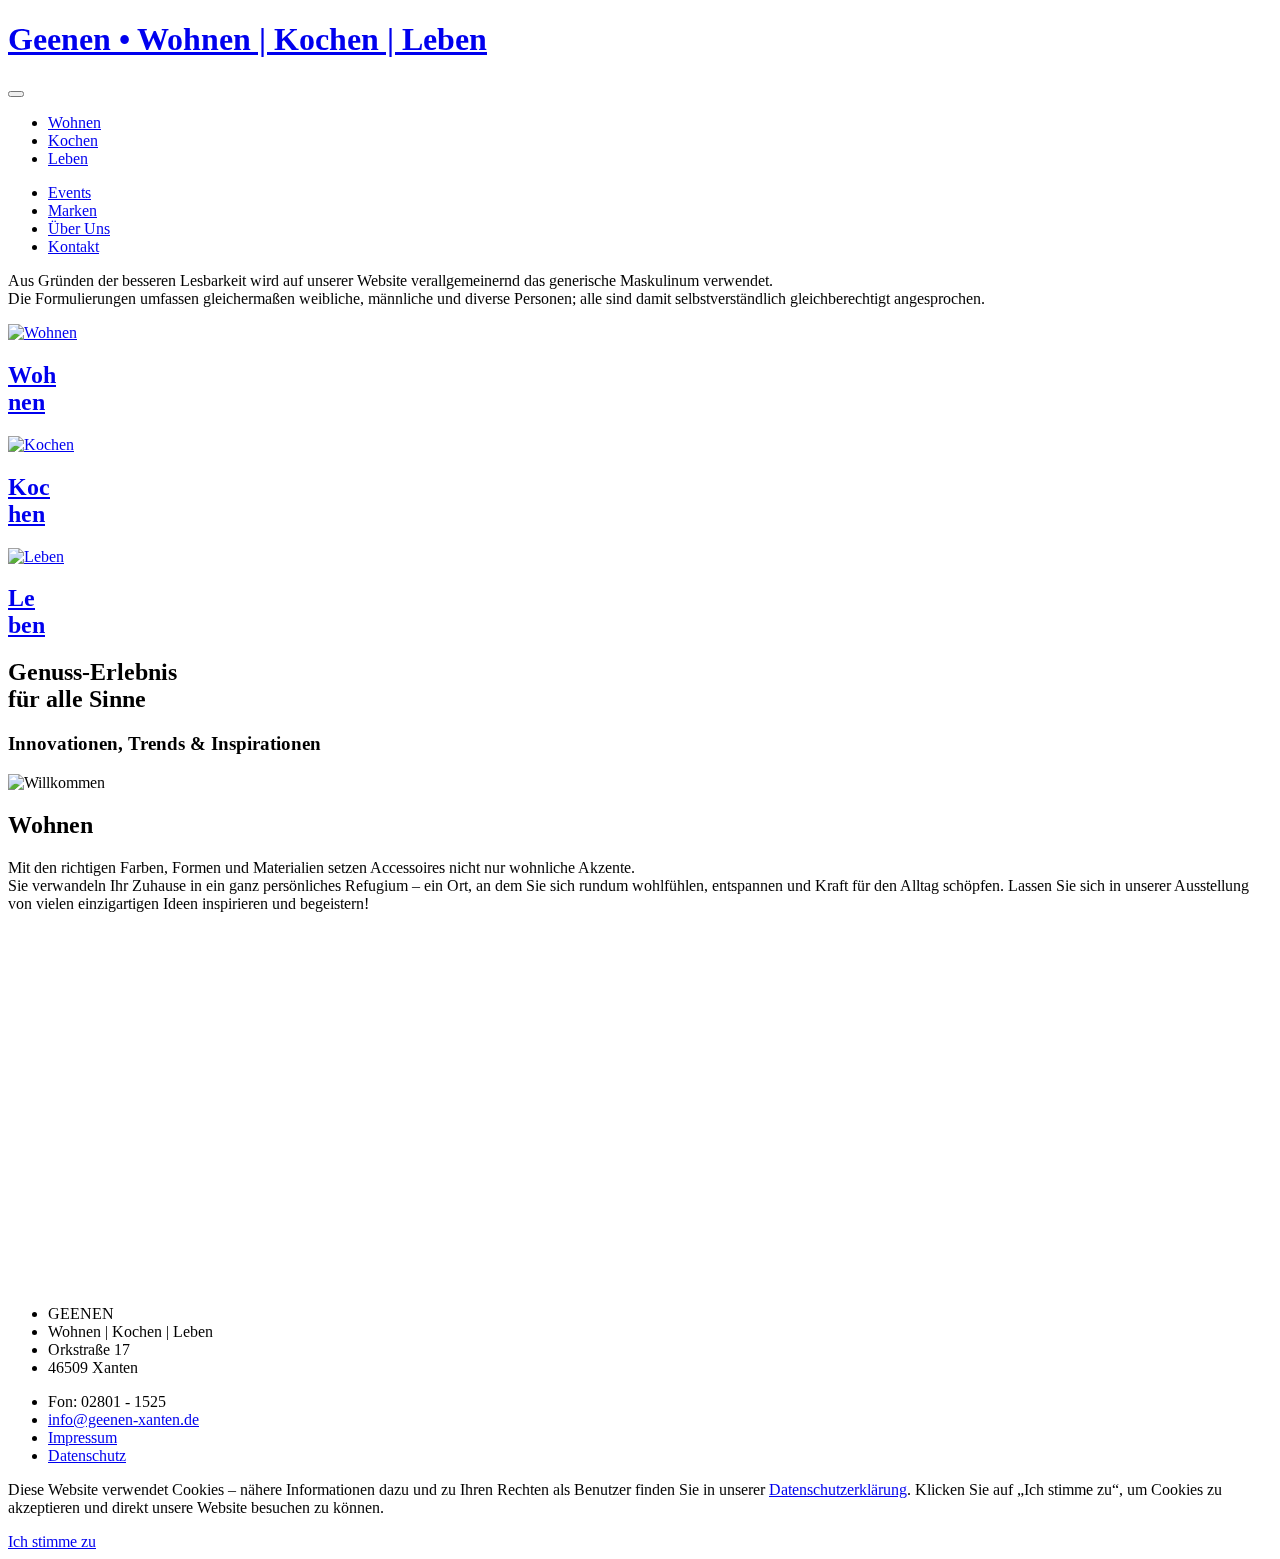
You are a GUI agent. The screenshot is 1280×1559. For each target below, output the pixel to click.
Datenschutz (87, 1455)
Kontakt (73, 246)
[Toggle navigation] (16, 94)
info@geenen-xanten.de (123, 1419)
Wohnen (74, 122)
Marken (72, 210)
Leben (68, 158)
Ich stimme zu (52, 1541)
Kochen (73, 140)
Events (69, 192)
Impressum (82, 1437)
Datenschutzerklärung (838, 1489)
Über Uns (79, 228)
